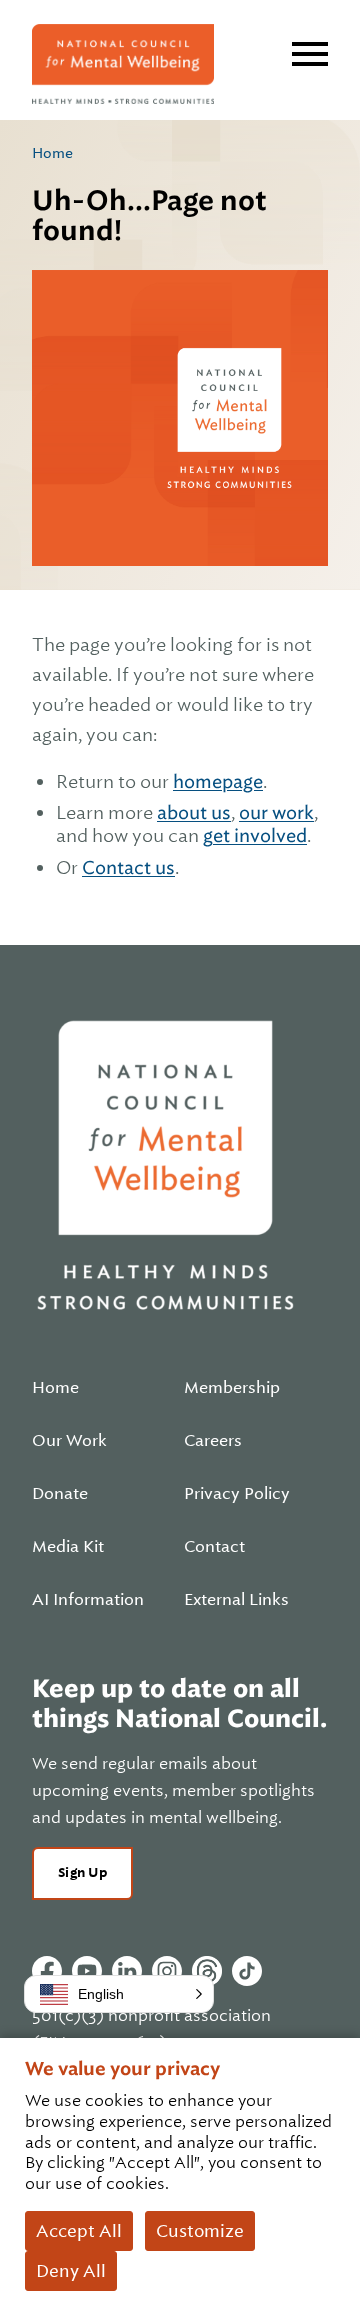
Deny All (71, 2271)
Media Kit (68, 1547)
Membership (232, 1388)
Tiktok (247, 1971)
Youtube (87, 1971)
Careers (213, 1441)
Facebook (47, 1971)
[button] (119, 1994)
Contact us (128, 867)
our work (276, 812)
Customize (200, 2231)
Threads (207, 1971)
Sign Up (82, 1872)
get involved (255, 835)
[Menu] (310, 54)
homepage (218, 781)
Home (52, 153)
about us (194, 812)
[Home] (123, 64)
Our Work (69, 1441)
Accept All (79, 2231)
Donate (60, 1494)
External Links (236, 1600)
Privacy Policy (237, 1494)
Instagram (167, 1971)
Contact (214, 1547)
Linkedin (127, 1971)
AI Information (88, 1600)
